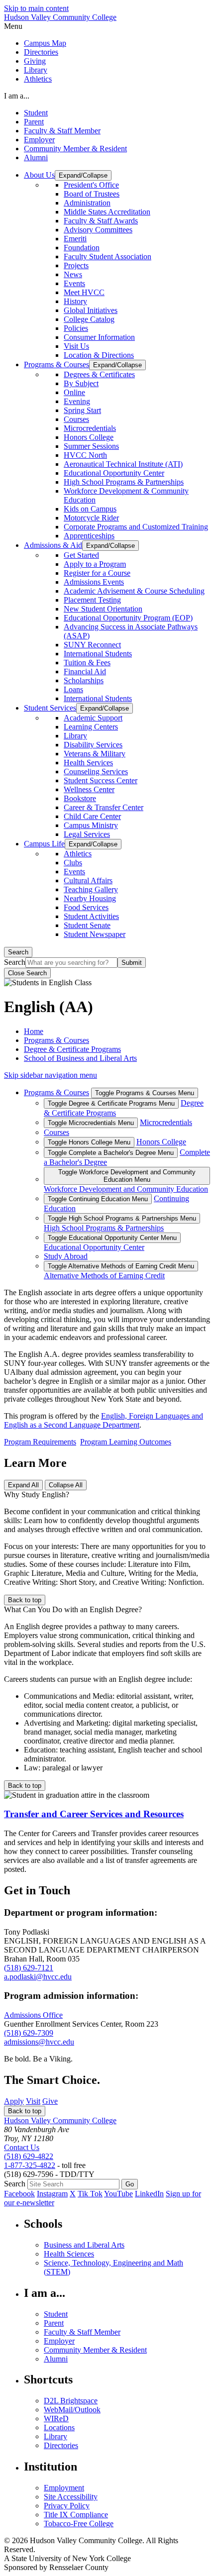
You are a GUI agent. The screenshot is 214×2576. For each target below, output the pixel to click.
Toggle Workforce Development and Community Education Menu (127, 1176)
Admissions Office (33, 2015)
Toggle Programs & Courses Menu (145, 1093)
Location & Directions (99, 355)
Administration (87, 203)
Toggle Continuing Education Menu (98, 1199)
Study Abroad (66, 1256)
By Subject (81, 383)
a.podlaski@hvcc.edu (38, 1977)
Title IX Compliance (76, 2515)
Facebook (19, 2194)
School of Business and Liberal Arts (80, 1058)
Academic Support (93, 718)
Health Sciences (69, 2254)
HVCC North (85, 455)
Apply (14, 2101)
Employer (39, 140)
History (75, 301)
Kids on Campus (90, 509)
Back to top (25, 1600)
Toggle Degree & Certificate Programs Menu (111, 1103)
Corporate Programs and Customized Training (136, 527)
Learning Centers (91, 727)
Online (74, 392)
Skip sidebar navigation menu (51, 1075)
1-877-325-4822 (30, 2165)
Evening (77, 401)
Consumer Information (99, 337)
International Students (98, 654)
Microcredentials (90, 428)
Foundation (82, 248)
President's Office (91, 185)
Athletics (38, 79)
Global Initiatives (91, 310)
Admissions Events (94, 582)
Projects (76, 265)
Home (34, 1031)
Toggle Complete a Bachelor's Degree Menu (111, 1153)
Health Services (88, 763)
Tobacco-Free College (79, 2524)
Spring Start (82, 410)
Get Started (81, 555)
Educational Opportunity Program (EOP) (128, 618)
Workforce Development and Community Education (126, 1189)
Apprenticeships (89, 536)
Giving (35, 61)
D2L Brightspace (71, 2401)
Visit (33, 2101)
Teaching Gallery (91, 889)
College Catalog (89, 319)
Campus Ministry (91, 825)
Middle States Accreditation (107, 212)
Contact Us (22, 2147)
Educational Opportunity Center (114, 473)
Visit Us (76, 346)
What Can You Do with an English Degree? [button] (73, 1609)
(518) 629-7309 (29, 2033)
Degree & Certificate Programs (72, 1049)
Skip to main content (36, 8)
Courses (76, 419)
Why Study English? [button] (37, 1494)
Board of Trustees (92, 194)
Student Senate (87, 925)
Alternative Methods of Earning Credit (104, 1276)
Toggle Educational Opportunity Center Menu (112, 1238)
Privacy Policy (67, 2506)
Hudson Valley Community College (60, 17)
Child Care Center (92, 816)
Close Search (27, 973)
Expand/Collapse (83, 175)
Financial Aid (85, 671)
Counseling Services (96, 772)
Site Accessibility (71, 2497)
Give (50, 2101)
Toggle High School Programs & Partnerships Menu (122, 1218)
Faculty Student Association (107, 257)
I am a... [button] (17, 96)
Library (36, 70)
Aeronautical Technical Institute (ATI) (123, 464)
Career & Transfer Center (104, 807)
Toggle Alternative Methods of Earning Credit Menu (121, 1266)
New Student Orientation (103, 609)
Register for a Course (97, 573)
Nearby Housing (90, 898)
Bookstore (80, 798)
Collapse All (66, 1485)
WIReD (56, 2419)
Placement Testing (92, 600)
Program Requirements (40, 1442)
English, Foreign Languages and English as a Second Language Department (104, 1420)
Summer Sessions (91, 446)
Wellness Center (89, 789)
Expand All (23, 1485)
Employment (64, 2488)
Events (74, 283)
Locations (59, 2427)
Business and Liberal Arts (84, 2245)
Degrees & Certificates (99, 374)
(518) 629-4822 (29, 2156)
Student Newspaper (95, 934)
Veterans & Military (95, 754)
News (73, 274)
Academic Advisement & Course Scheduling (134, 591)
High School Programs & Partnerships (124, 482)
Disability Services (93, 745)
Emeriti (75, 239)
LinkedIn (149, 2194)
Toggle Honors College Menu (89, 1142)
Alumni (36, 157)
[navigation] (107, 26)
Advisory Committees (98, 230)
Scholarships (84, 680)
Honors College (89, 437)
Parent (34, 122)
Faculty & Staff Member (62, 131)
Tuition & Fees (87, 663)
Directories (41, 52)
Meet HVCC (84, 292)
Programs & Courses (56, 1040)
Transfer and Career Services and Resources (94, 1814)
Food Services (86, 907)
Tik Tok (90, 2194)
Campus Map (45, 43)
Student (36, 113)
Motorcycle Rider (91, 518)
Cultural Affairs (88, 880)
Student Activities (91, 916)
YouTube (118, 2194)
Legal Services (87, 834)
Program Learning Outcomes (126, 1442)
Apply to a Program (95, 564)
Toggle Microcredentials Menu (91, 1123)
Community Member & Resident (75, 149)
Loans (73, 689)
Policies (76, 328)
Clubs (73, 863)
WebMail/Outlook (72, 2410)
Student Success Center (101, 780)
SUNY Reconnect (92, 645)
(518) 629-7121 (29, 1968)
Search (18, 952)
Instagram (52, 2194)
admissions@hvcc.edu (39, 2042)
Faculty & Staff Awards (101, 221)
